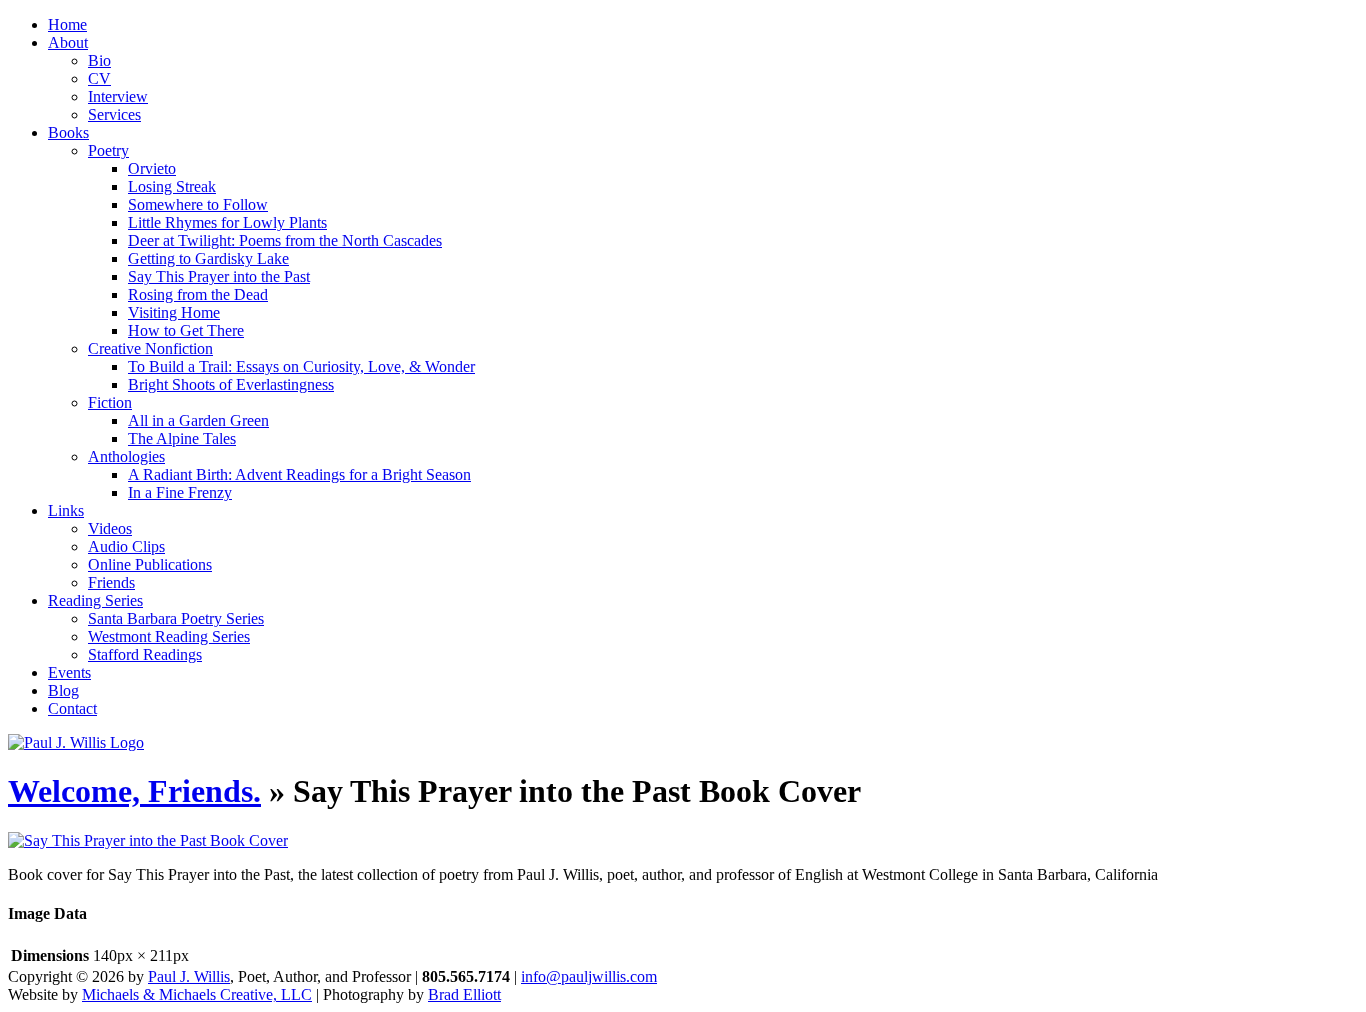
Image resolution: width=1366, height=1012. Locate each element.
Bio (99, 60)
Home (67, 24)
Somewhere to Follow (198, 204)
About (68, 42)
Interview (118, 96)
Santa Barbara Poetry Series (176, 618)
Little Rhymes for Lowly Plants (227, 222)
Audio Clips (126, 546)
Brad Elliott (464, 994)
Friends (111, 582)
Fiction (110, 402)
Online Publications (150, 564)
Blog (63, 690)
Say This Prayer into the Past (219, 276)
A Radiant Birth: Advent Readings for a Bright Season (299, 474)
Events (69, 672)
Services (114, 114)
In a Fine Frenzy (180, 492)
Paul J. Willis (189, 976)
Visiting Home (174, 312)
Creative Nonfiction (150, 348)
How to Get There (186, 330)
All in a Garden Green (198, 420)
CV (99, 78)
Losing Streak (172, 186)
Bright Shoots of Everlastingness (231, 384)
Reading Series (95, 600)
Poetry (108, 150)
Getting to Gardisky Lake (208, 258)
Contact (72, 708)
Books (68, 132)
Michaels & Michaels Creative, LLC (197, 994)
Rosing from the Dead (198, 294)
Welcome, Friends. (134, 791)
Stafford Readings (145, 654)
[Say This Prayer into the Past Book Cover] (148, 840)
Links (66, 510)
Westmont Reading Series (169, 636)
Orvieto (152, 168)
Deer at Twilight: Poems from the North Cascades (285, 240)
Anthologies (126, 456)
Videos (110, 528)
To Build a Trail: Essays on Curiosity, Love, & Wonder (301, 366)
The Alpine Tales (182, 438)
